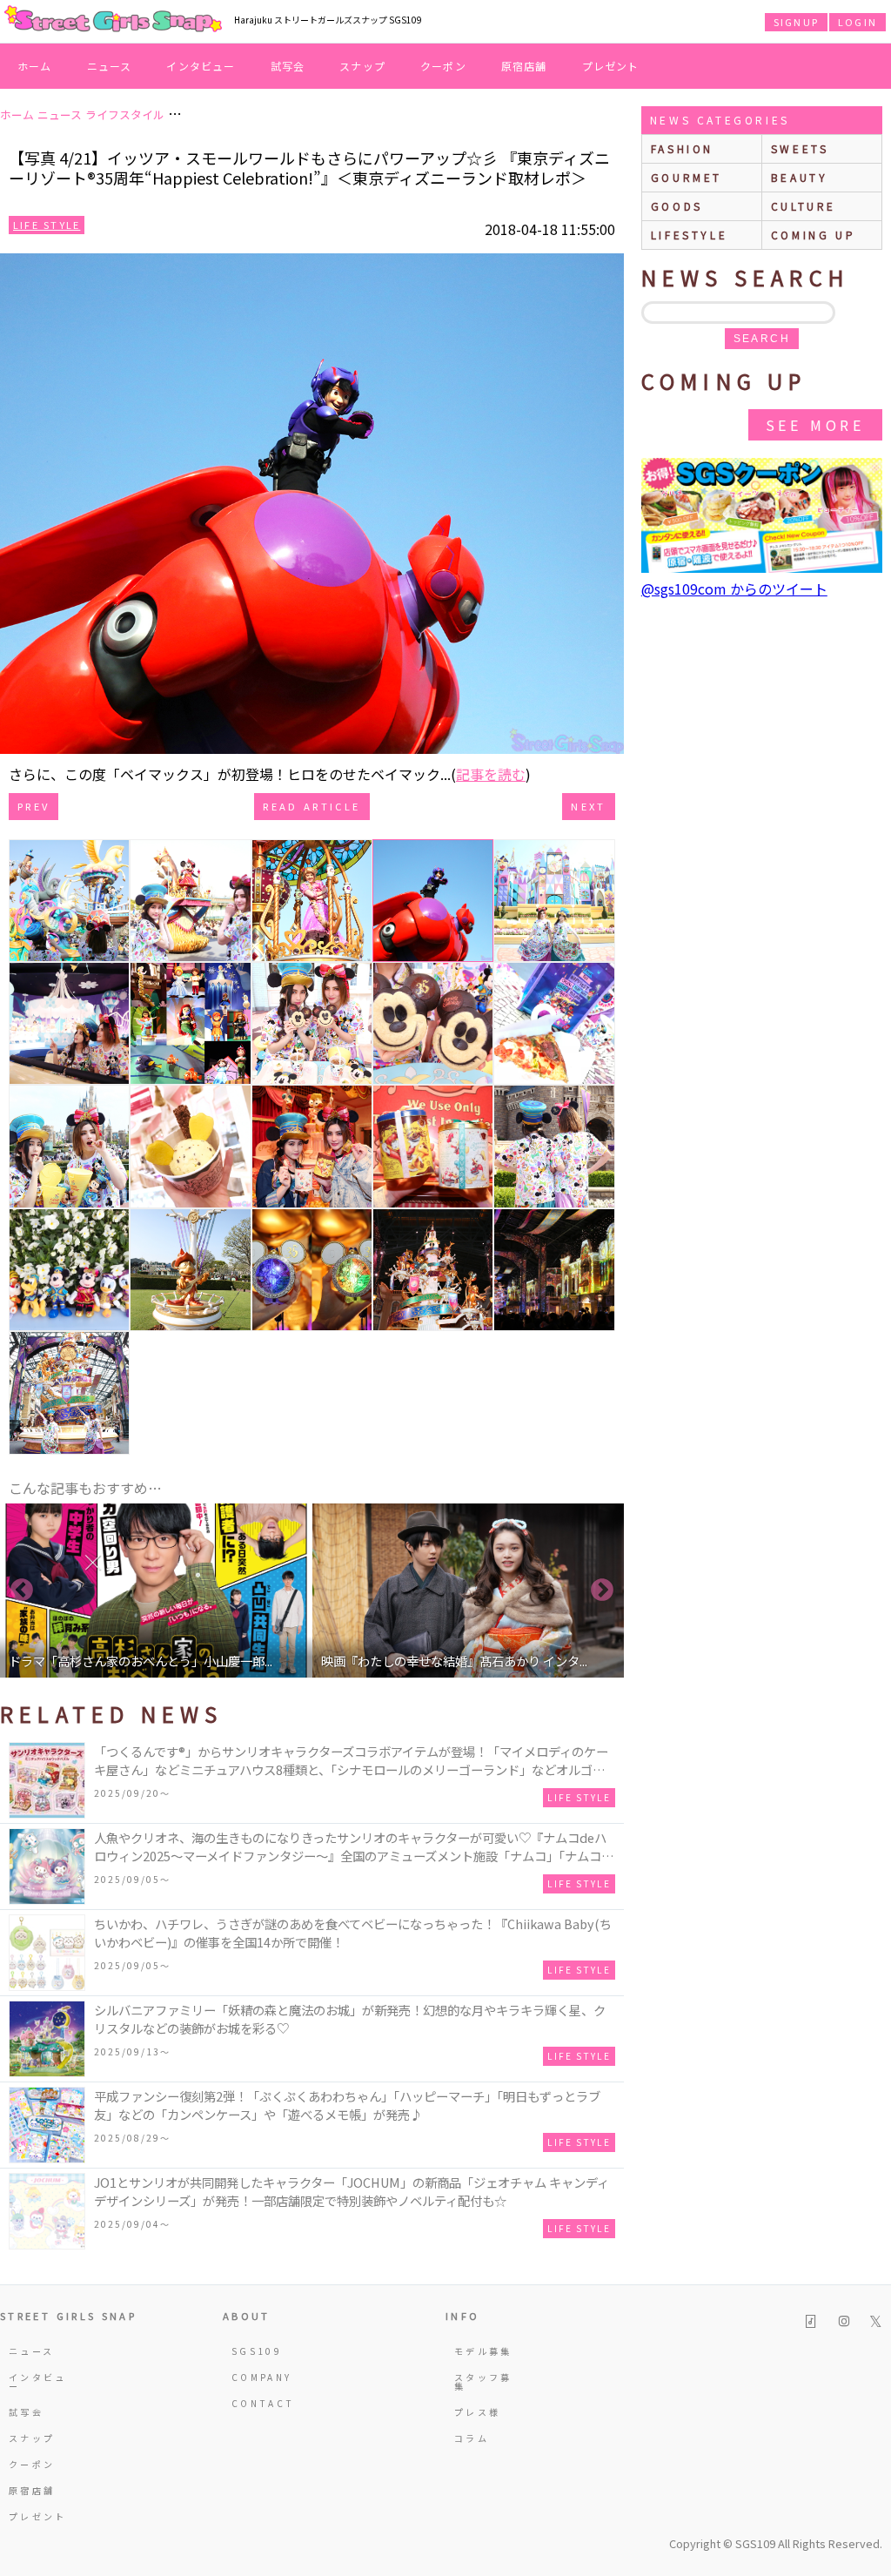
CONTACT (263, 2403)
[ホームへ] (113, 20)
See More (815, 425)
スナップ (362, 66)
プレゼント (611, 66)
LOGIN (858, 22)
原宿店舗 (524, 66)
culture (804, 206)
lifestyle (689, 235)
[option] (156, 1591)
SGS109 (257, 2351)
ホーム (35, 66)
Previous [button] (22, 1591)
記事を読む (491, 774)
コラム (472, 2438)
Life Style (47, 225)
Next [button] (602, 1591)
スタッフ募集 (483, 2381)
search (762, 339)
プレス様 (477, 2412)
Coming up (813, 235)
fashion (682, 148)
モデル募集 (483, 2351)
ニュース (110, 66)
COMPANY (262, 2377)
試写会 (288, 66)
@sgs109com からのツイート (734, 589)
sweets (800, 148)
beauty (800, 177)
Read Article (312, 806)
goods (677, 206)
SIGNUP (796, 22)
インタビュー (201, 66)
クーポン (443, 66)
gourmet (687, 177)
